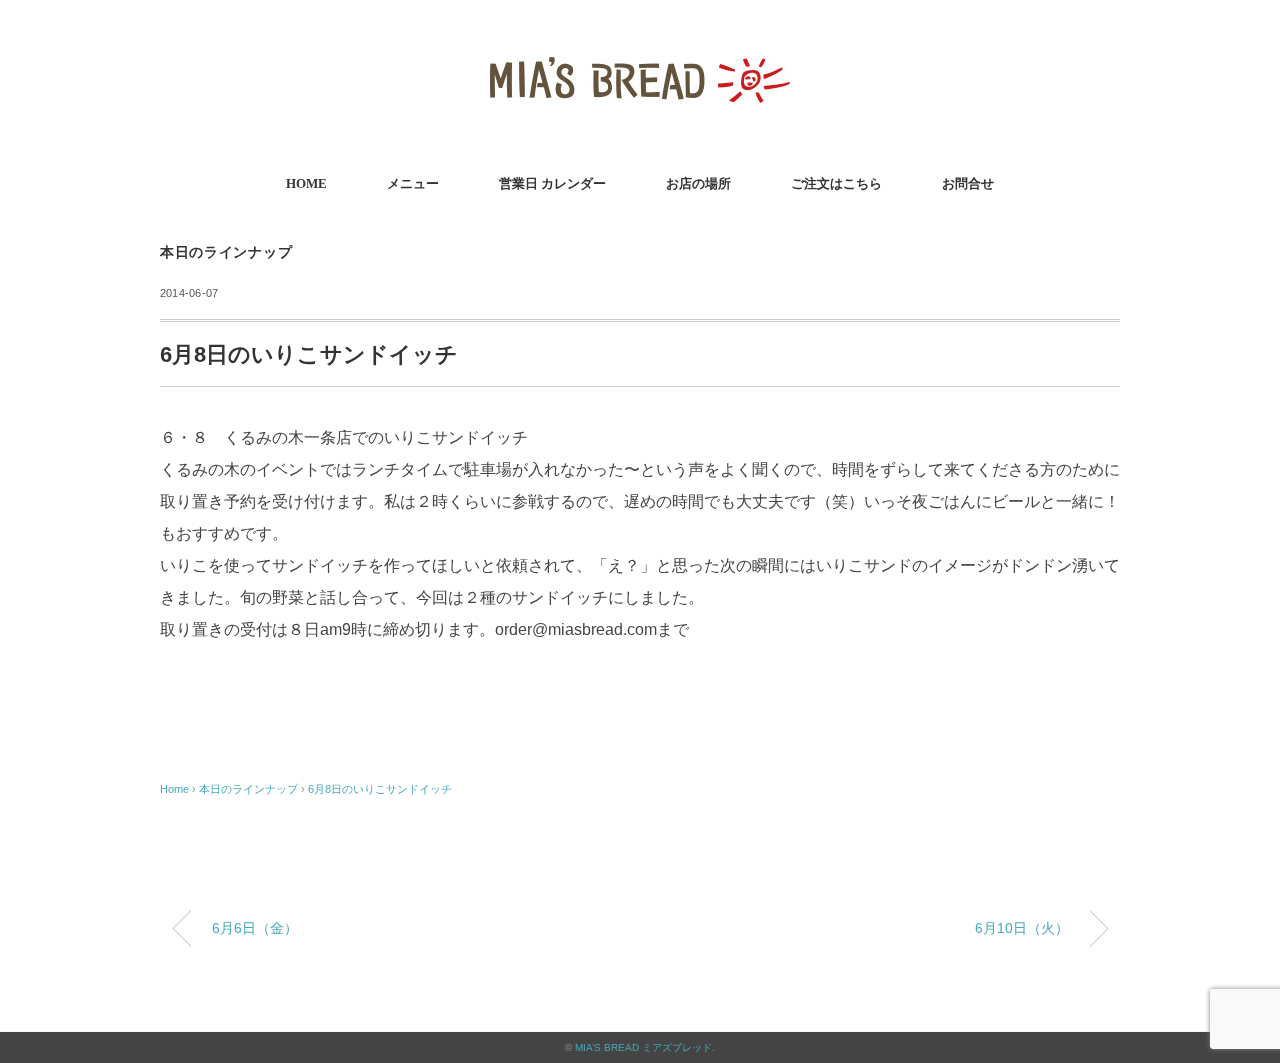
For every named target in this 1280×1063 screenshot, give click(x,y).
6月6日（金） (255, 928)
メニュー (413, 183)
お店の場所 (698, 183)
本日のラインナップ (226, 252)
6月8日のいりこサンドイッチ (380, 789)
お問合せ (968, 183)
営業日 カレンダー (552, 183)
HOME (306, 183)
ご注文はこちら (836, 183)
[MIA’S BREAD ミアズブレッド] (640, 44)
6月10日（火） (1022, 928)
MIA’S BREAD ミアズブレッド (643, 1047)
